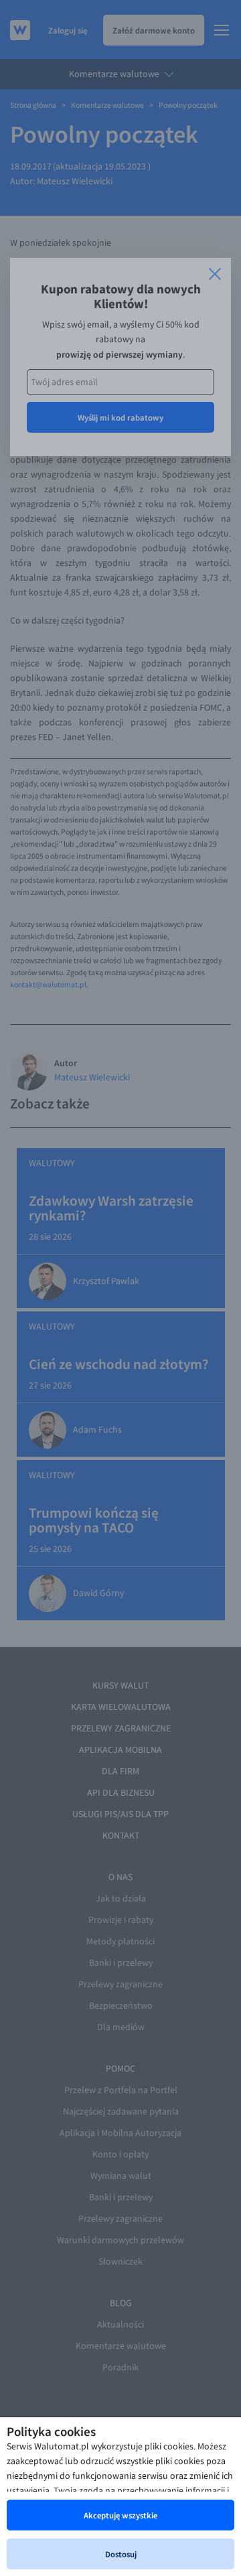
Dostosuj (121, 2554)
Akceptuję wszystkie (120, 2515)
